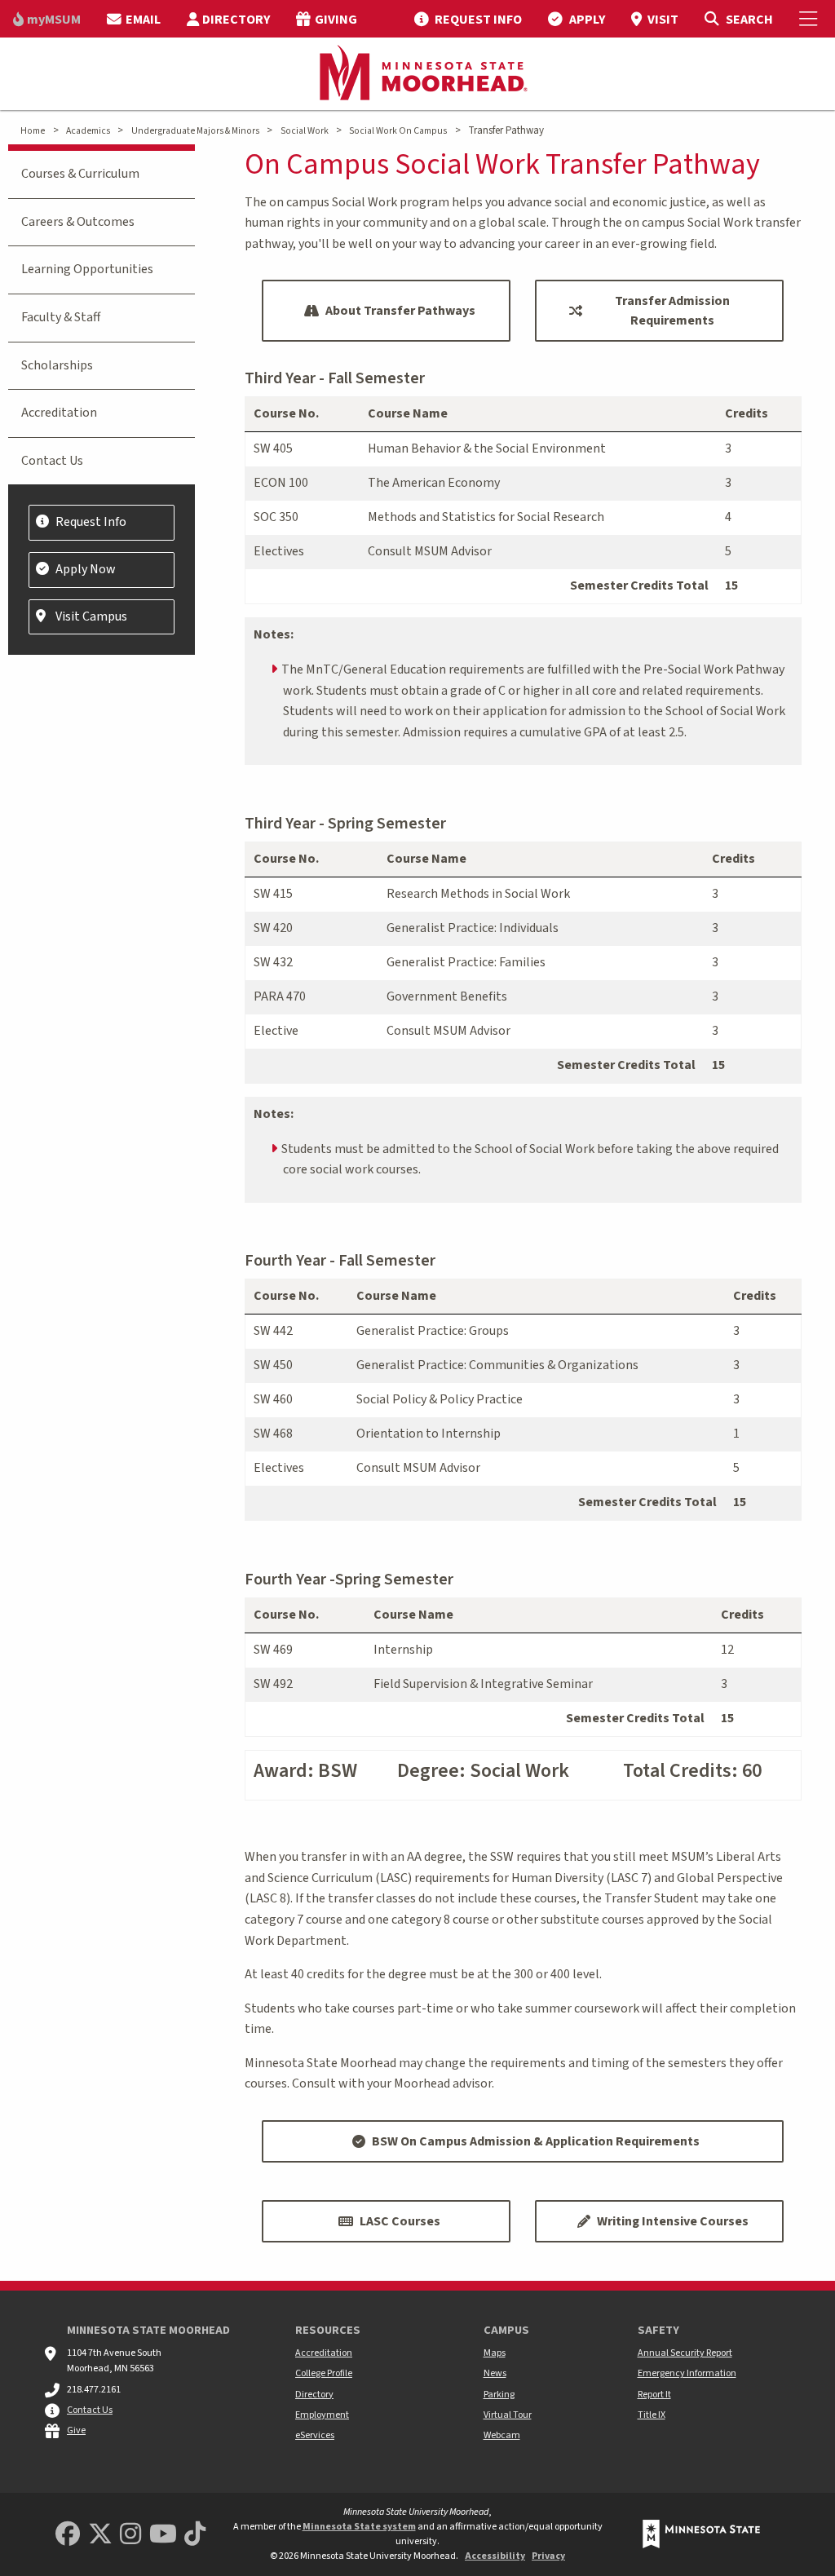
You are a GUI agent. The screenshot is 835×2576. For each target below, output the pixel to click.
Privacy (548, 2556)
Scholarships (57, 365)
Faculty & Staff (61, 317)
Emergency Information (687, 2373)
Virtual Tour (508, 2415)
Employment (322, 2415)
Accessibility (495, 2556)
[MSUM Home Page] (417, 74)
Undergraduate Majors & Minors (195, 131)
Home (33, 131)
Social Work (305, 131)
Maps (495, 2353)
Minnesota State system (359, 2527)
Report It (654, 2395)
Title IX (652, 2415)
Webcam (502, 2435)
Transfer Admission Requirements (672, 311)
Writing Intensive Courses (673, 2221)
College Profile (324, 2373)
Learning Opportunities (87, 269)
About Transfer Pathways (400, 311)
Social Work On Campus (398, 131)
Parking (499, 2395)
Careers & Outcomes (78, 222)
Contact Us (52, 461)
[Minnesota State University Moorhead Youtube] (163, 2535)
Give (76, 2430)
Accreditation (59, 413)
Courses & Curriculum (80, 174)
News (495, 2373)
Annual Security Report (685, 2353)
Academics (88, 131)
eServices (315, 2435)
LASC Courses (400, 2221)
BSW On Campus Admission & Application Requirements (536, 2141)
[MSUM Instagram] (130, 2535)
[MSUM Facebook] (68, 2535)
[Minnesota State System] (701, 2534)
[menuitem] (47, 19)
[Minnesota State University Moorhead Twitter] (100, 2535)
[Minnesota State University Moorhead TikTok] (195, 2535)
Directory (314, 2395)
